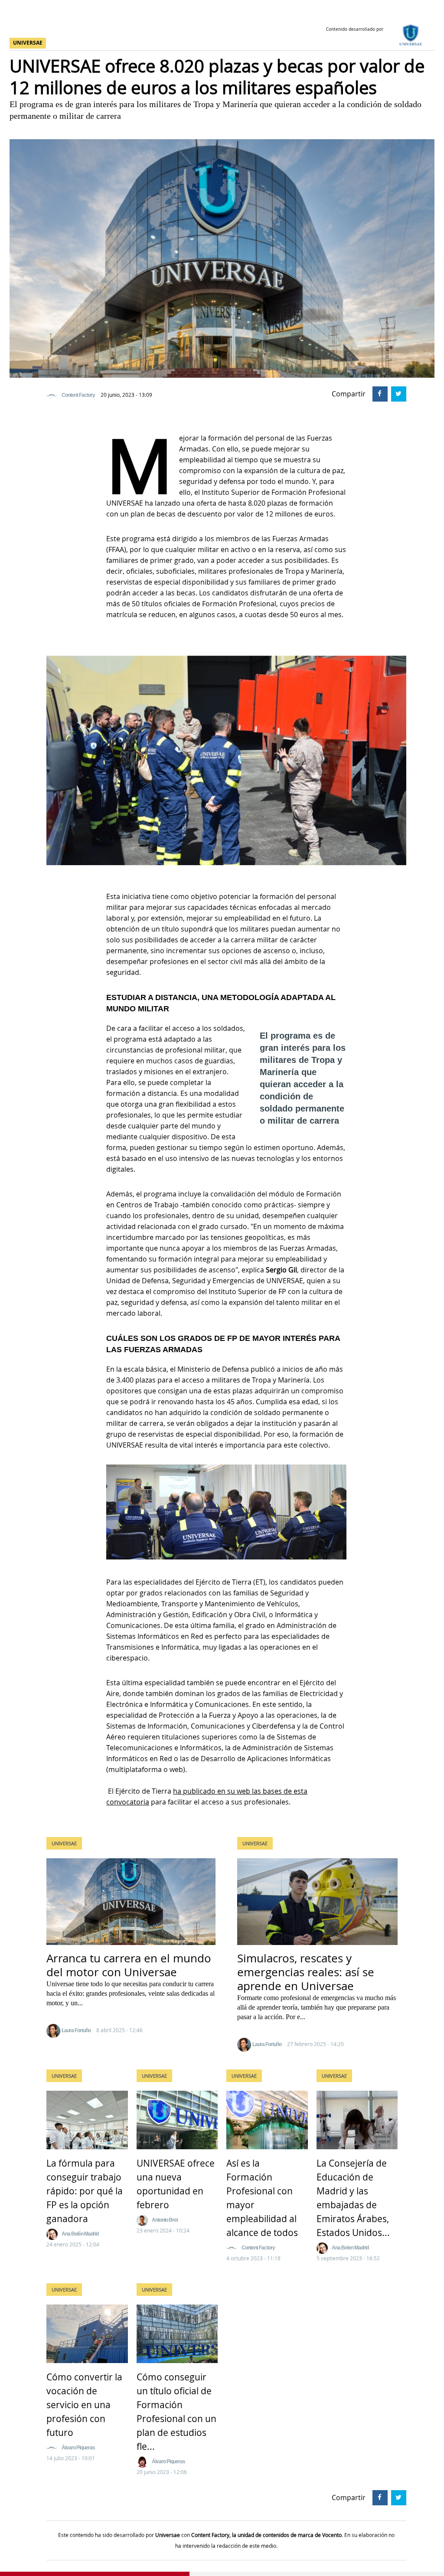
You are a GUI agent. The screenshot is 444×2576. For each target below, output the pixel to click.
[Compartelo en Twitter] (397, 393)
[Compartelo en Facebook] (379, 393)
